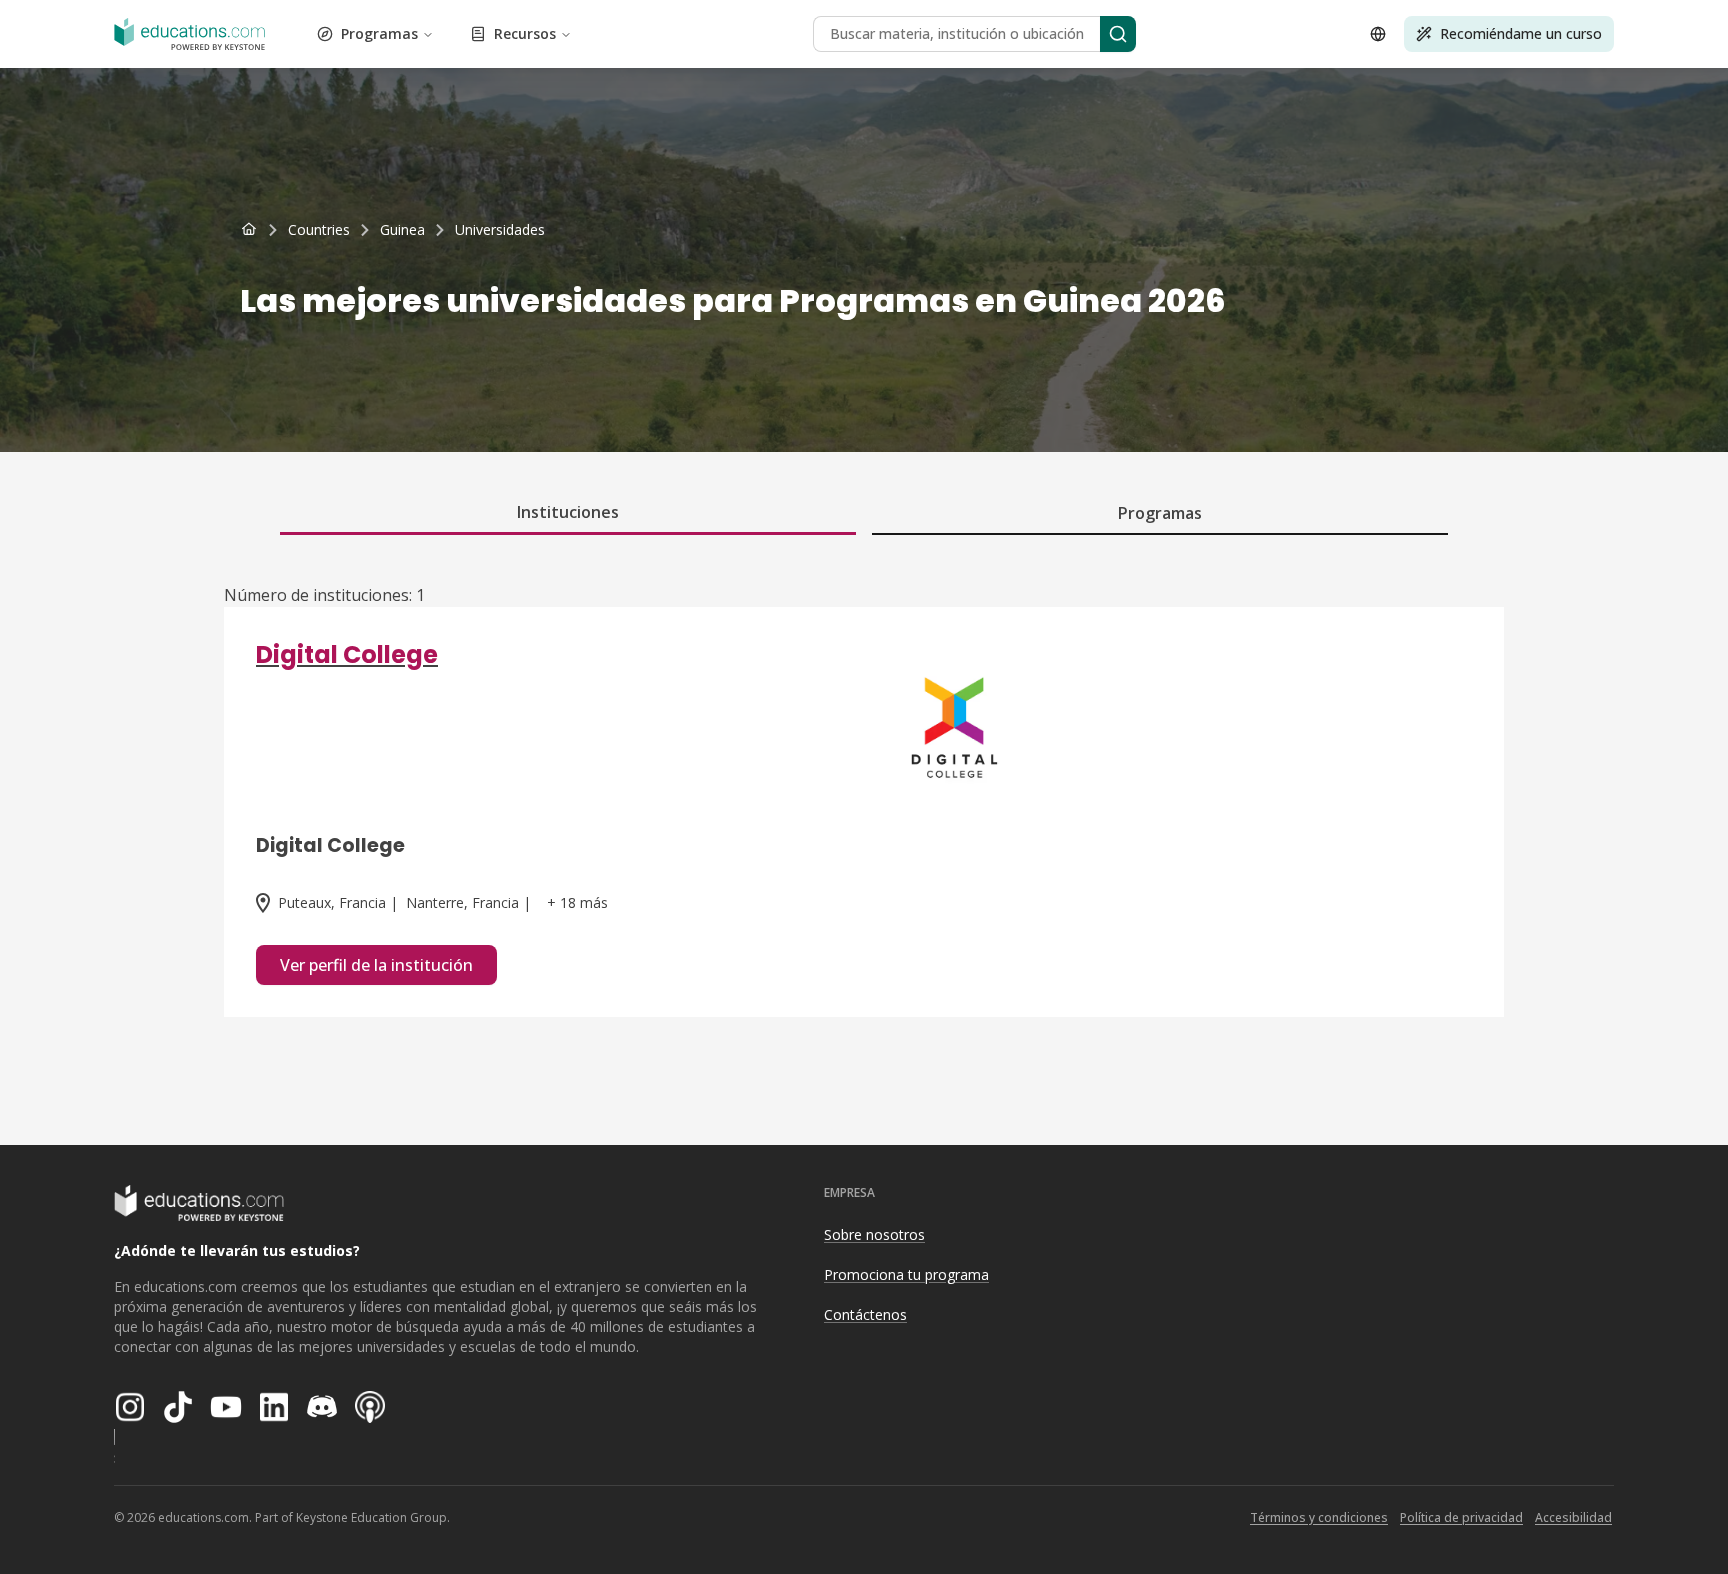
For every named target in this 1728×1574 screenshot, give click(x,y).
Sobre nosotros (874, 1234)
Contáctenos (865, 1314)
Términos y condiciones (1319, 1517)
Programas (379, 33)
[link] (500, 230)
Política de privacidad (1461, 1517)
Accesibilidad (1573, 1517)
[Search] (1118, 34)
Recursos (525, 33)
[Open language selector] (1378, 34)
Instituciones (568, 512)
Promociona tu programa (906, 1274)
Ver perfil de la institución (376, 965)
